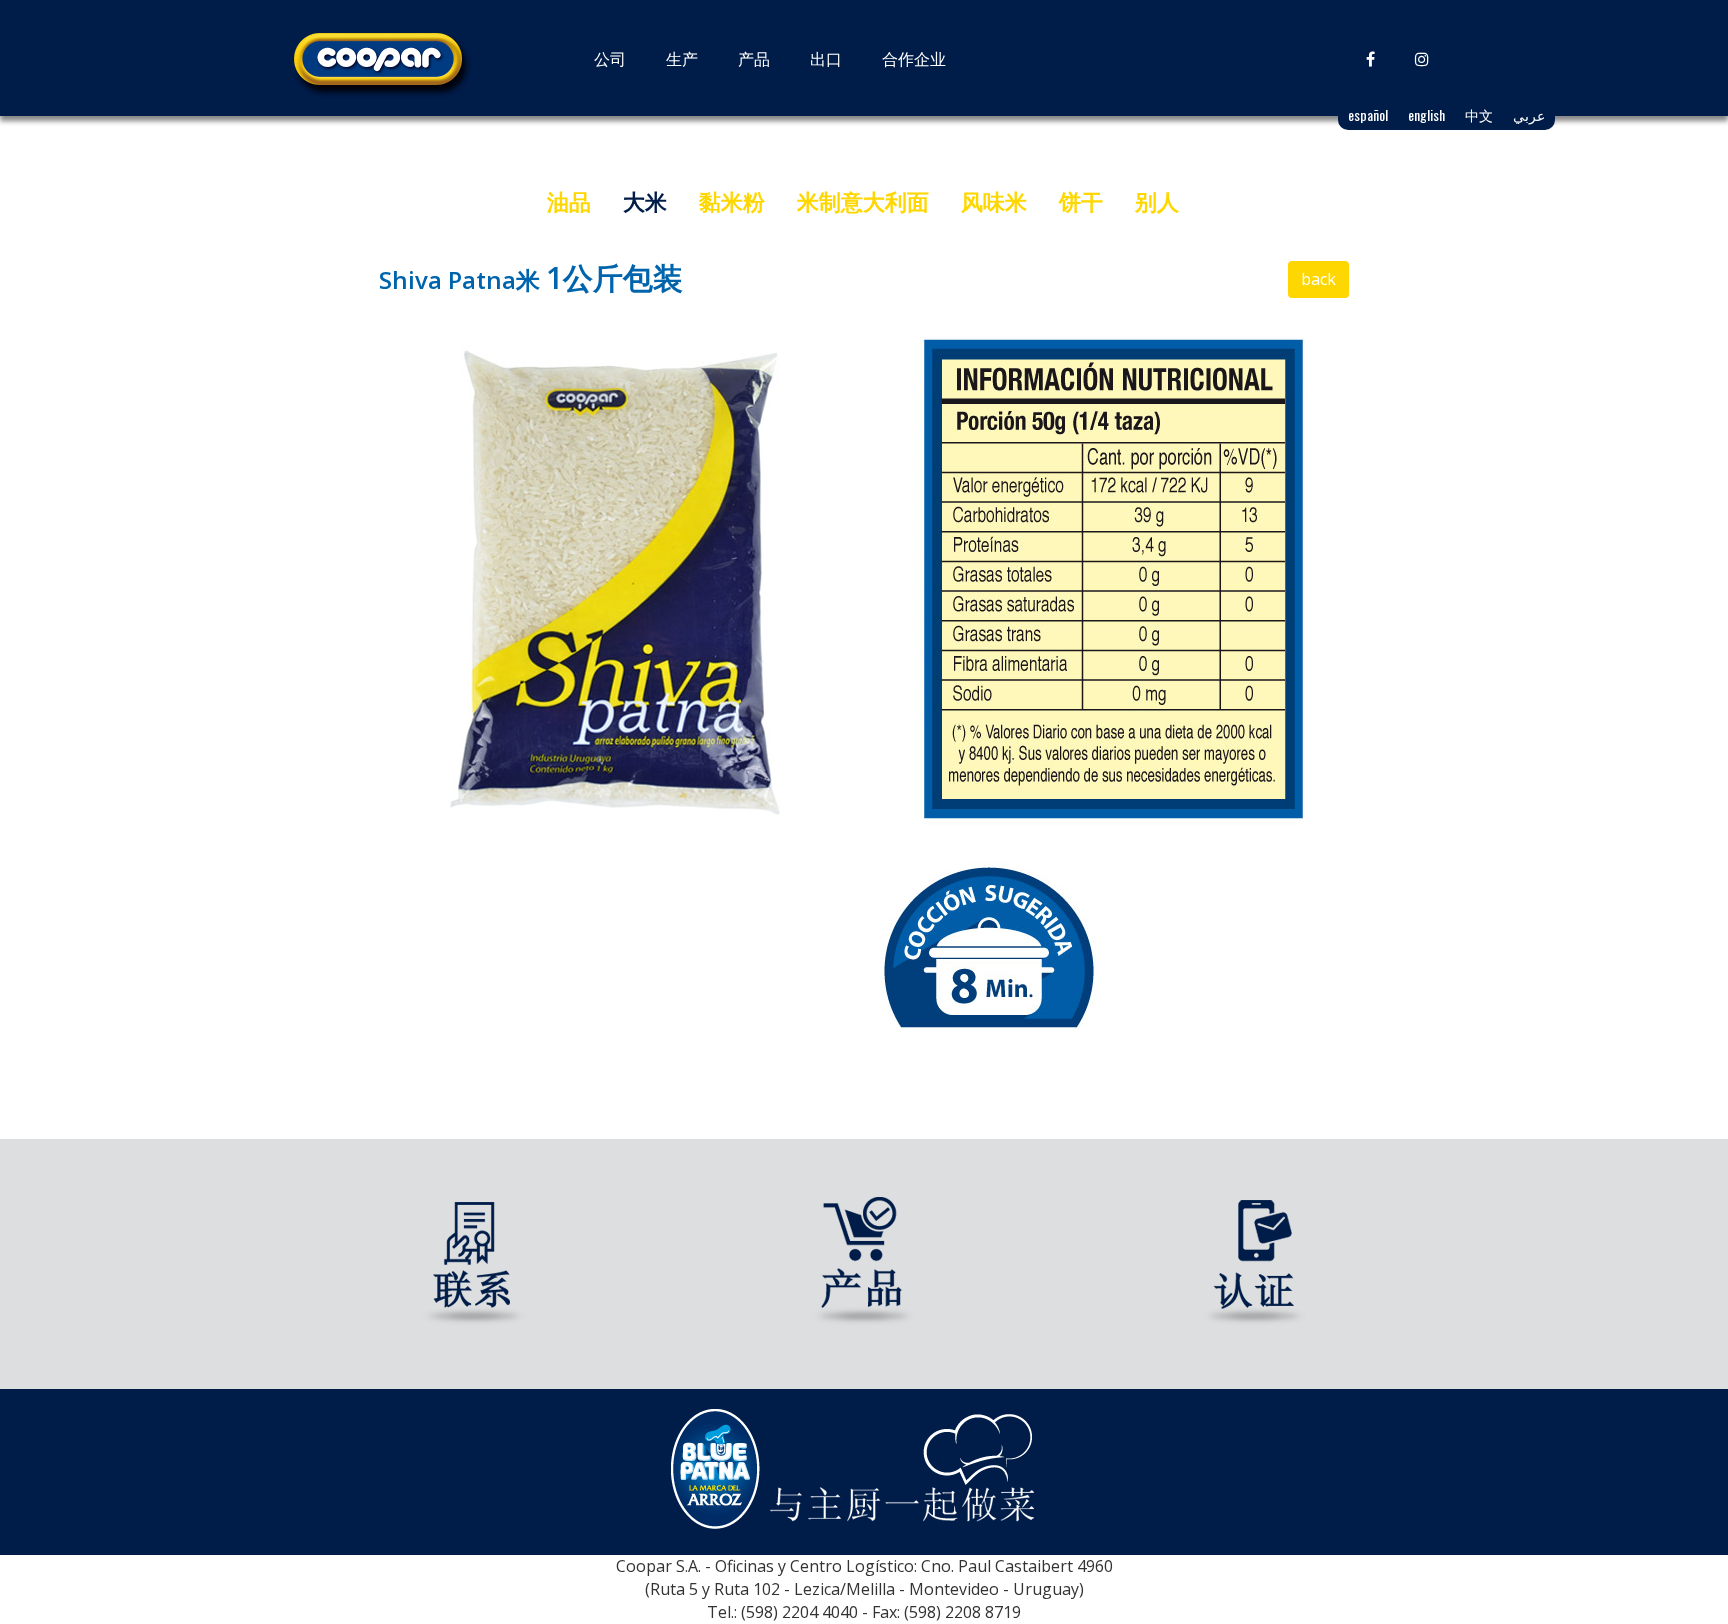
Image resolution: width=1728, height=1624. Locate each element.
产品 (754, 58)
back (1318, 279)
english (1426, 114)
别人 (1157, 201)
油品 (569, 201)
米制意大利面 (863, 201)
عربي (1529, 114)
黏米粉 (732, 201)
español (1368, 114)
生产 (682, 58)
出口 (826, 58)
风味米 (994, 201)
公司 (610, 58)
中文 (1479, 114)
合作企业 (914, 58)
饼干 (1081, 201)
